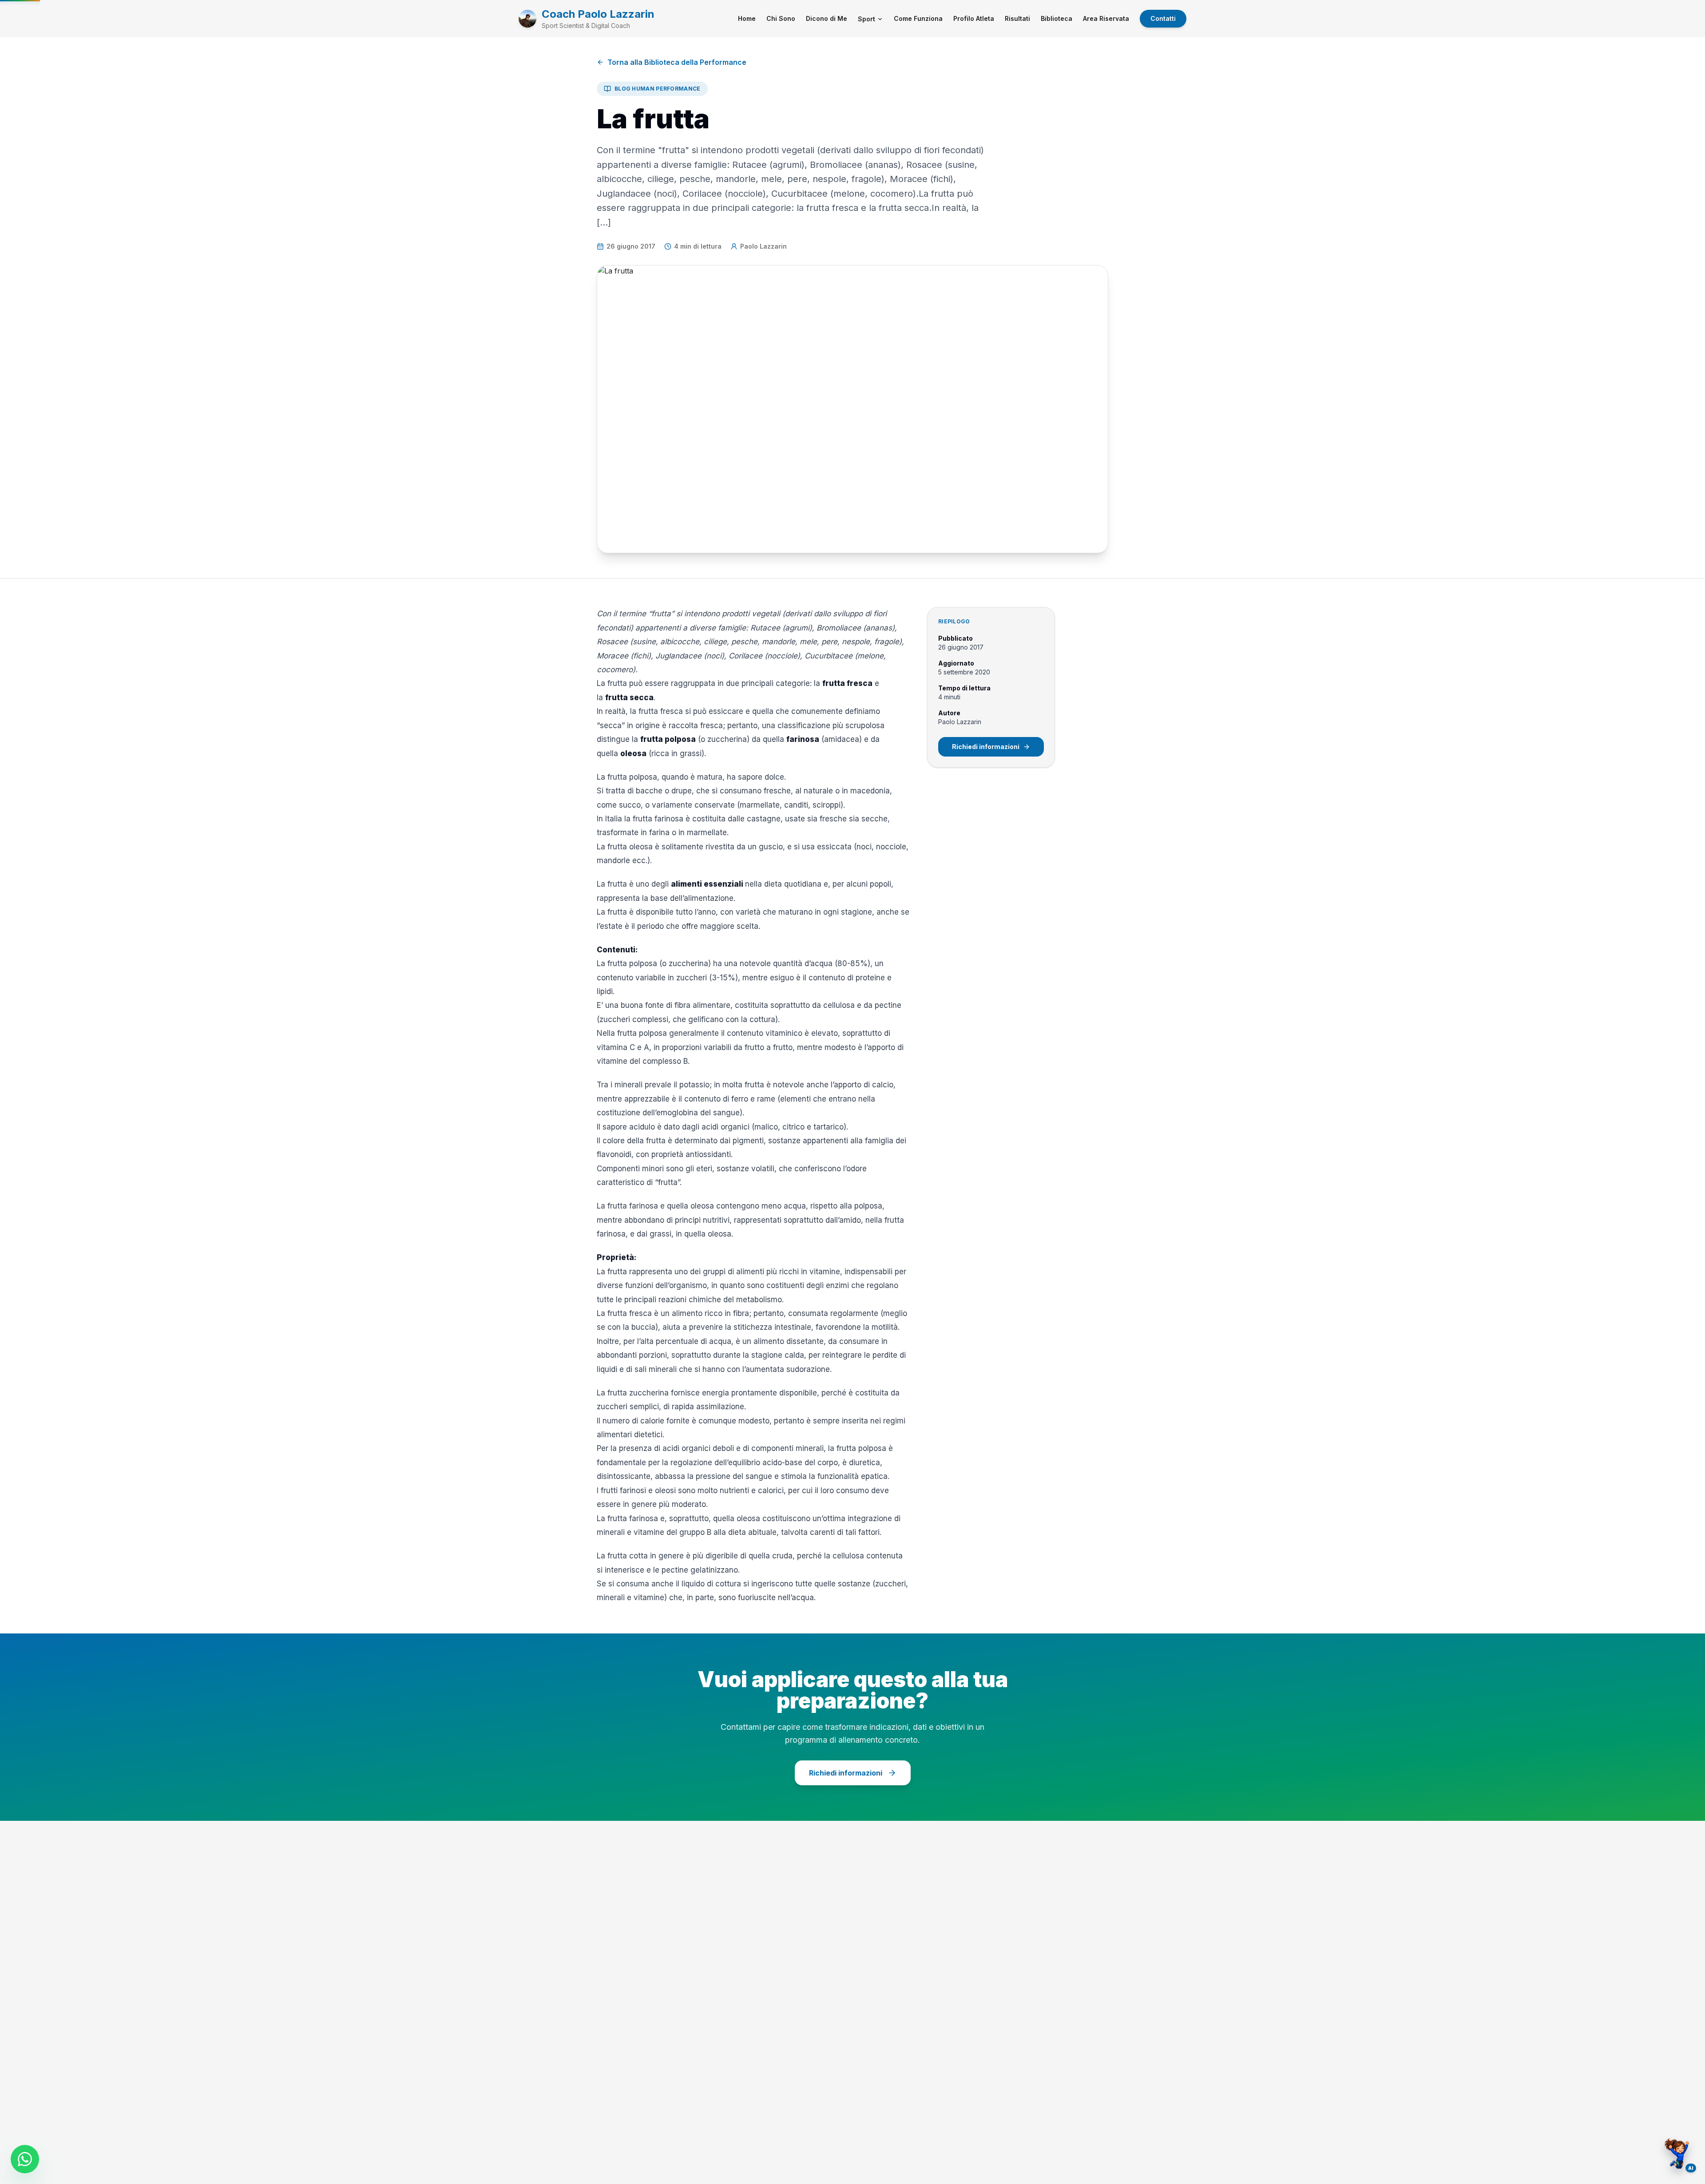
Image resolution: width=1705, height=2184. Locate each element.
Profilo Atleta (974, 18)
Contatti (1163, 18)
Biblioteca (1057, 18)
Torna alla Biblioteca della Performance (677, 62)
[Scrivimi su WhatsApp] (25, 2159)
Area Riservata (1106, 18)
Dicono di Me (827, 18)
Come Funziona (918, 18)
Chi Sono (781, 18)
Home (747, 18)
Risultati (1017, 18)
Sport (866, 19)
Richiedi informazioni (986, 747)
